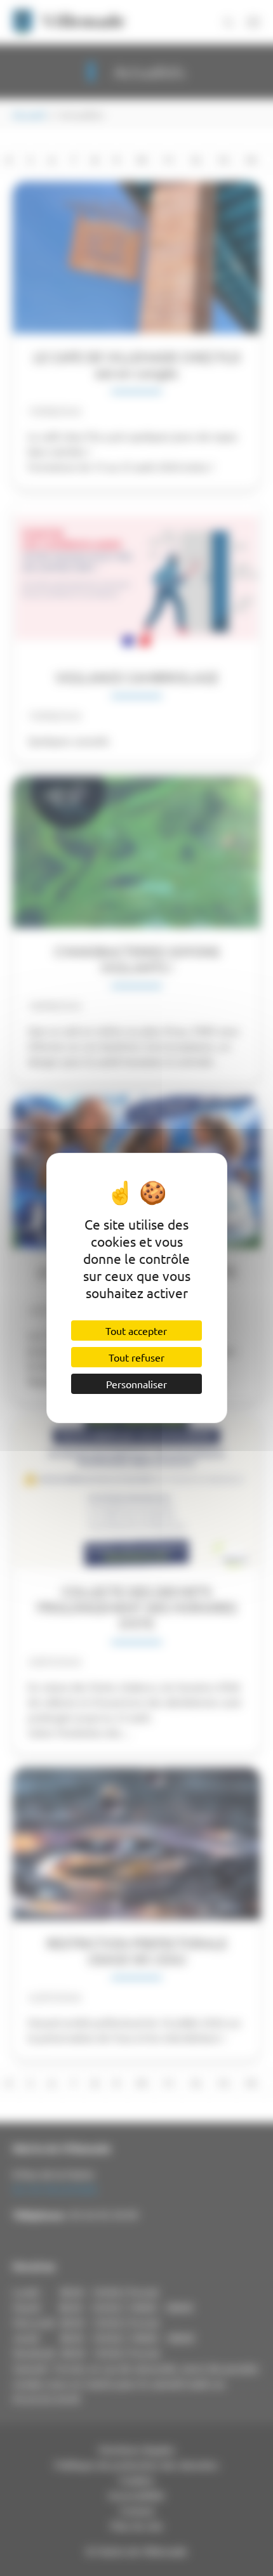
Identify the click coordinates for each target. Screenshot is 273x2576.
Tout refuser (136, 1357)
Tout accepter (136, 1331)
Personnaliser (136, 1384)
